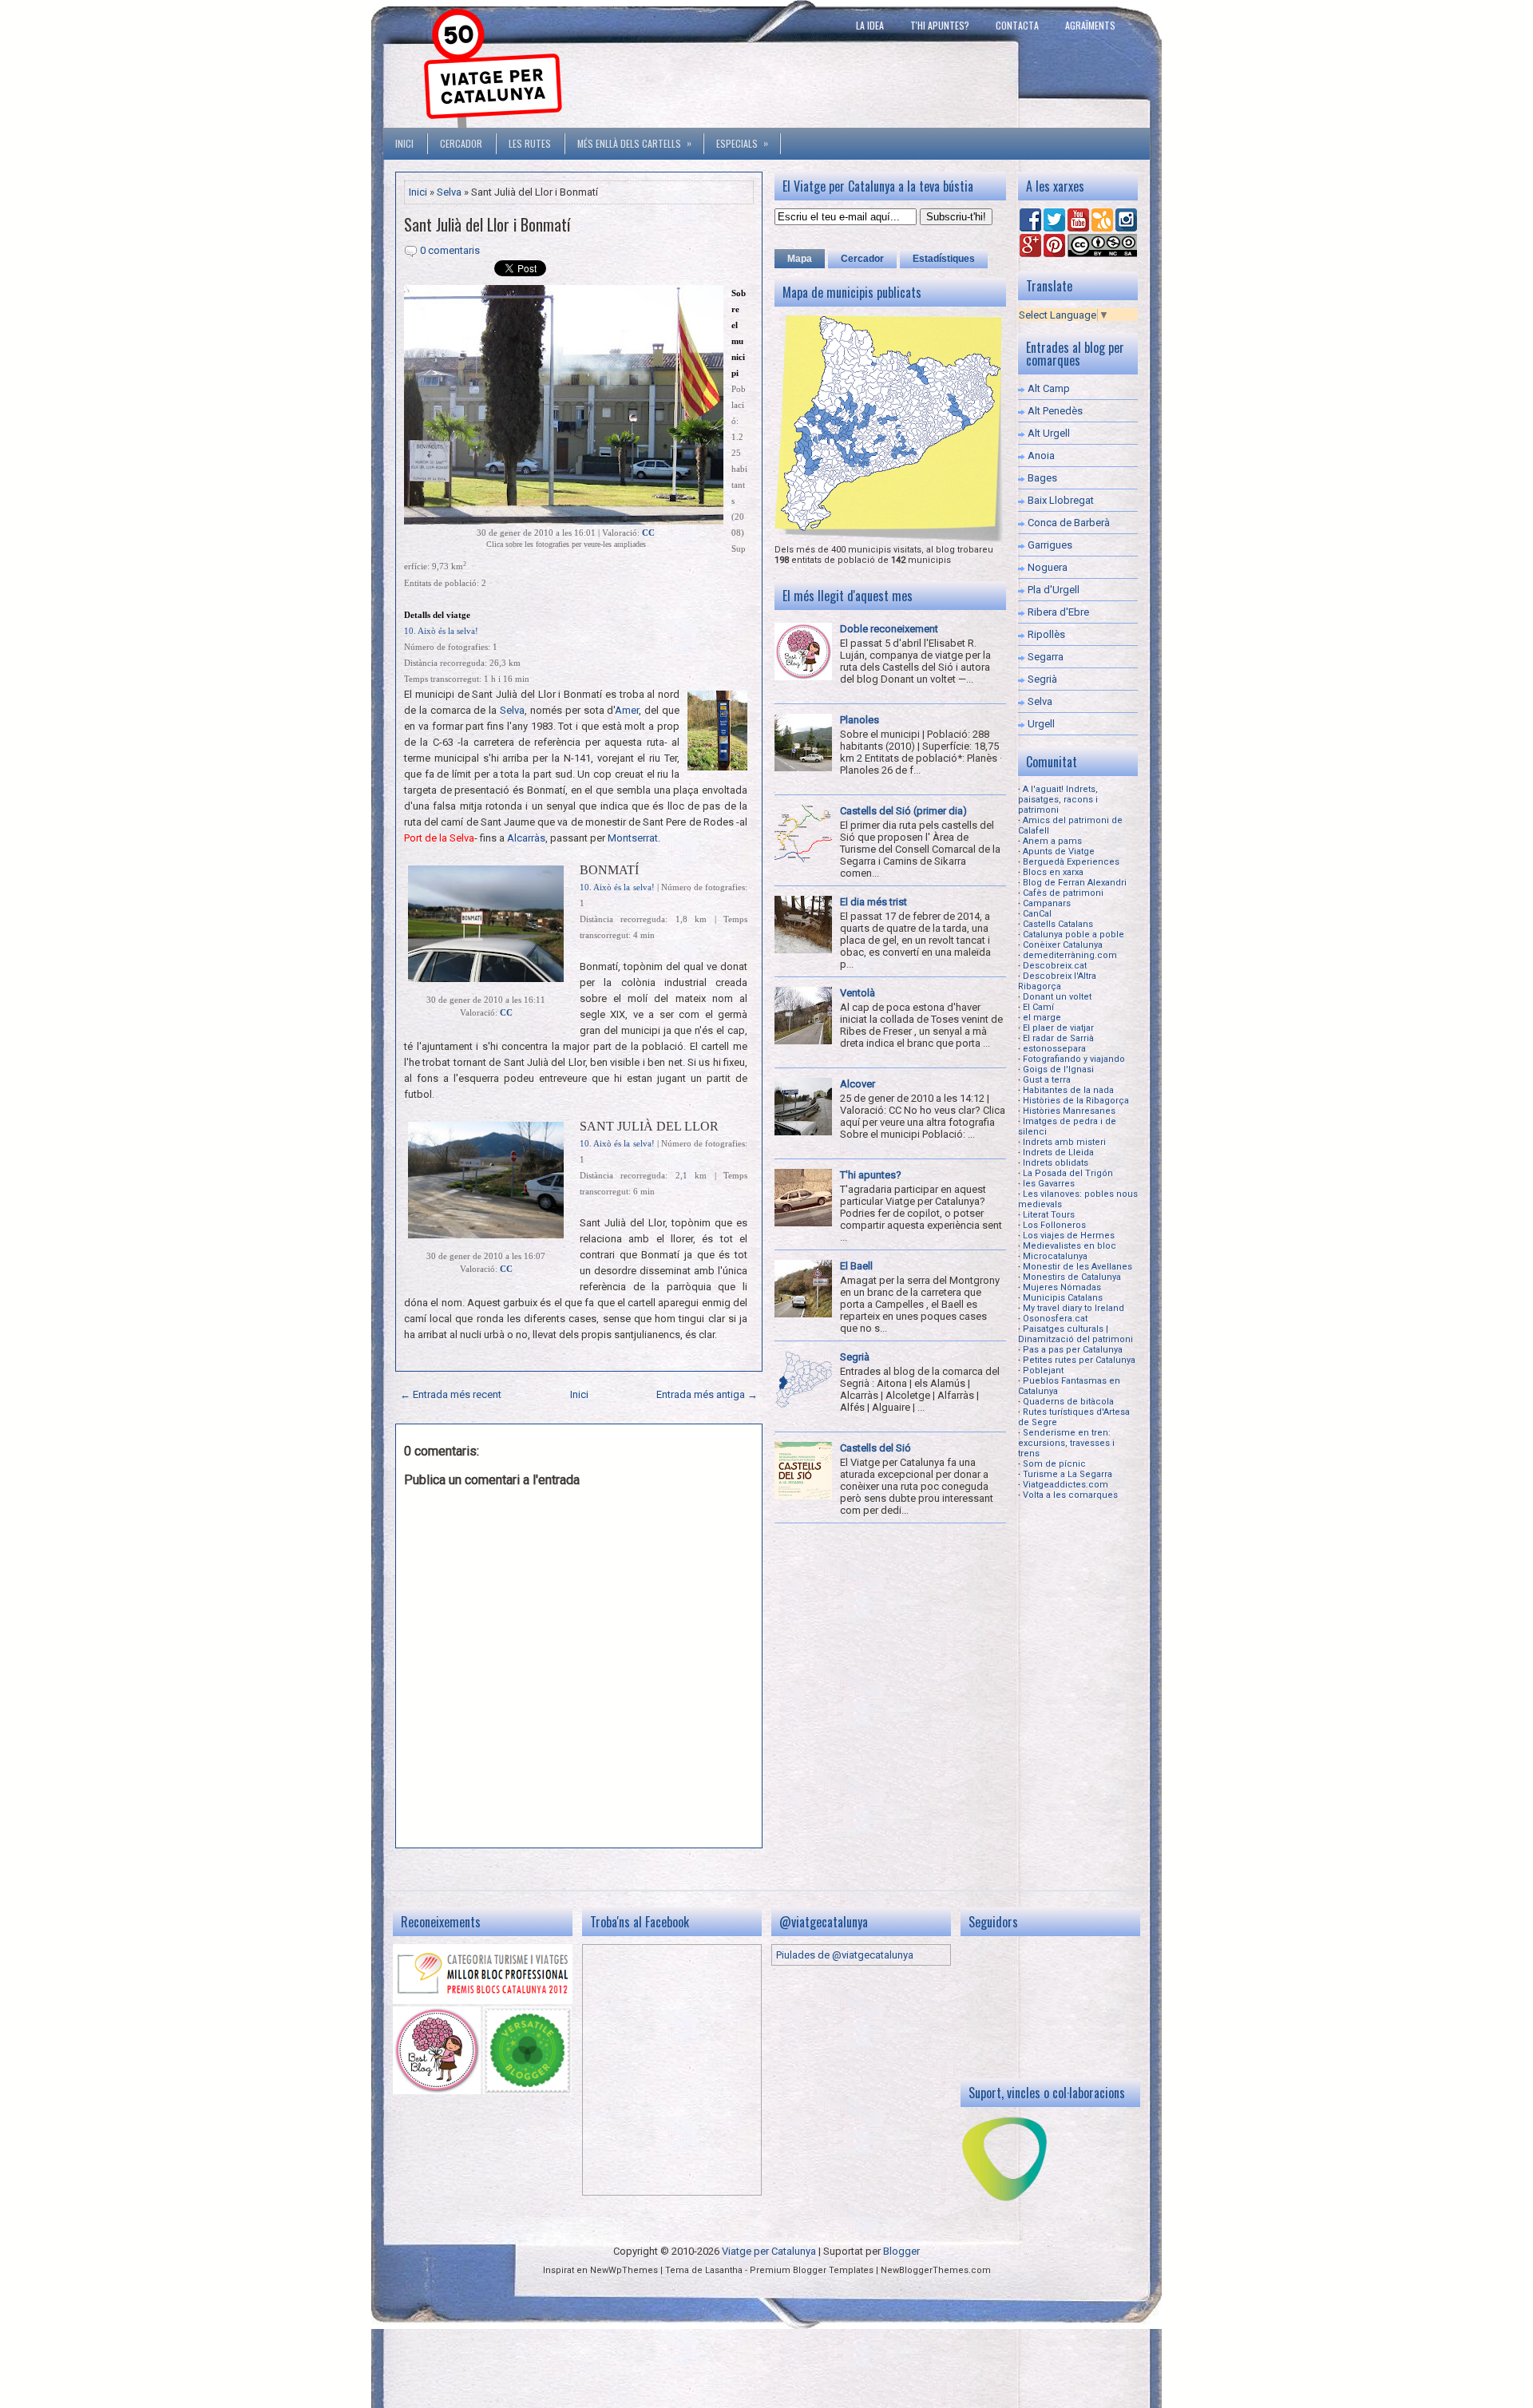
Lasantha (724, 2270)
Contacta (1017, 25)
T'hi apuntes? (940, 25)
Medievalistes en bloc (1070, 1246)
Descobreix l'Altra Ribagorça (1057, 981)
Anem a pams (1052, 841)
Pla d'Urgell (1054, 590)
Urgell (1041, 724)
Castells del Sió (875, 1448)
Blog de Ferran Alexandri (1075, 883)
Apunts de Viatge (1059, 852)
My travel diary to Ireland (1073, 1308)
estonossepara (1054, 1049)
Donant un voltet (1057, 997)
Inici (404, 143)
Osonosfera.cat (1055, 1319)
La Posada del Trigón (1068, 1173)
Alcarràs (526, 838)
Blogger (901, 2251)
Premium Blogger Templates (812, 2270)
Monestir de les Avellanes (1077, 1267)
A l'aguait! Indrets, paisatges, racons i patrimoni (1058, 800)
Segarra (1046, 657)
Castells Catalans (1058, 924)
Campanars (1047, 903)
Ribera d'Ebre (1058, 612)
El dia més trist (873, 902)
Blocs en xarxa (1053, 872)
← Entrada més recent (451, 1394)
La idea (870, 25)
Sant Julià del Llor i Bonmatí (487, 224)
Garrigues (1050, 545)
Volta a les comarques (1070, 1495)
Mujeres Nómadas (1062, 1287)
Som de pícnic (1054, 1464)
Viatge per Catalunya (769, 2251)
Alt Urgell (1049, 433)
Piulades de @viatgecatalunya (845, 1955)
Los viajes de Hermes (1069, 1236)
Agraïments (1090, 25)
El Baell (856, 1266)
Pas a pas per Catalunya (1073, 1350)
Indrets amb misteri (1064, 1142)
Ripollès (1046, 634)
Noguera (1048, 567)
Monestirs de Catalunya (1072, 1277)
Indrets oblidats (1056, 1163)
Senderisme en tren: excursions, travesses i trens (1066, 1443)
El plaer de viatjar (1058, 1028)
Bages (1042, 478)
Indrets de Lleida (1058, 1153)
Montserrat (633, 838)
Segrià (855, 1357)
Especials (742, 143)
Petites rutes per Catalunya (1079, 1360)
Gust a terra (1047, 1080)
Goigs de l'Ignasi (1058, 1069)
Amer (627, 710)
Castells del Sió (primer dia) (903, 811)
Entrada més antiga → (707, 1394)
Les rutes (530, 143)
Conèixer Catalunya (1063, 945)
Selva (449, 192)
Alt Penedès (1055, 411)
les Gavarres (1049, 1184)
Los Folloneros (1054, 1225)
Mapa (800, 259)
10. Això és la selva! (441, 631)
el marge (1042, 1018)
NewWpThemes (624, 2270)
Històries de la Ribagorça (1076, 1101)
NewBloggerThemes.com (936, 2270)
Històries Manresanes (1069, 1111)
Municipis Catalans (1063, 1298)
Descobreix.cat (1055, 966)
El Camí (1038, 1007)
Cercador (461, 143)
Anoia (1041, 455)
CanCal (1037, 914)
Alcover (858, 1084)
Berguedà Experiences (1071, 862)
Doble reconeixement (889, 629)
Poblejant (1043, 1370)
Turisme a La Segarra (1068, 1474)
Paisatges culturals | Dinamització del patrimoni (1075, 1334)
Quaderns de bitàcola (1068, 1402)
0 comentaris (450, 250)
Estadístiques (944, 259)
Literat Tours (1049, 1215)
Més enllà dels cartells (634, 143)
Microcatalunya (1055, 1256)
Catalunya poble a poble (1073, 935)
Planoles (860, 720)
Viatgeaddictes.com (1066, 1485)
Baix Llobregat (1061, 500)
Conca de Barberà (1069, 523)
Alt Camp (1049, 388)
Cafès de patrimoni (1063, 893)
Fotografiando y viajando (1074, 1059)
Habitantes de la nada (1068, 1090)
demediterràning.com (1070, 955)
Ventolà (858, 993)
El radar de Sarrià (1058, 1038)
